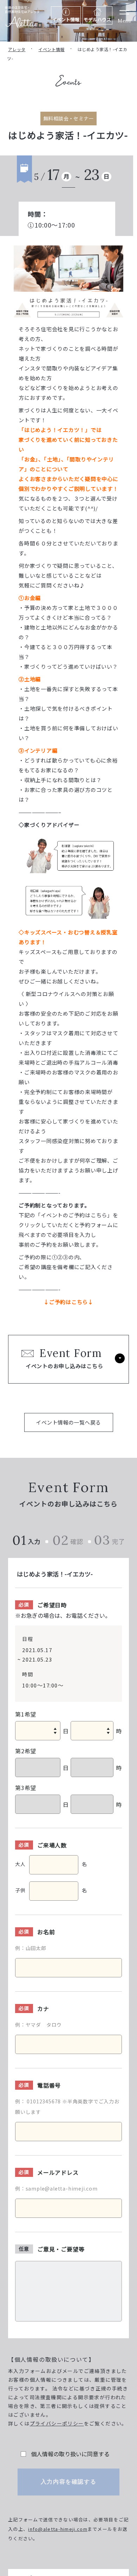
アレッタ (17, 49)
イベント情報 (51, 49)
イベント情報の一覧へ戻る (68, 1422)
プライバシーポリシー (57, 2423)
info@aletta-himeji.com (58, 2529)
